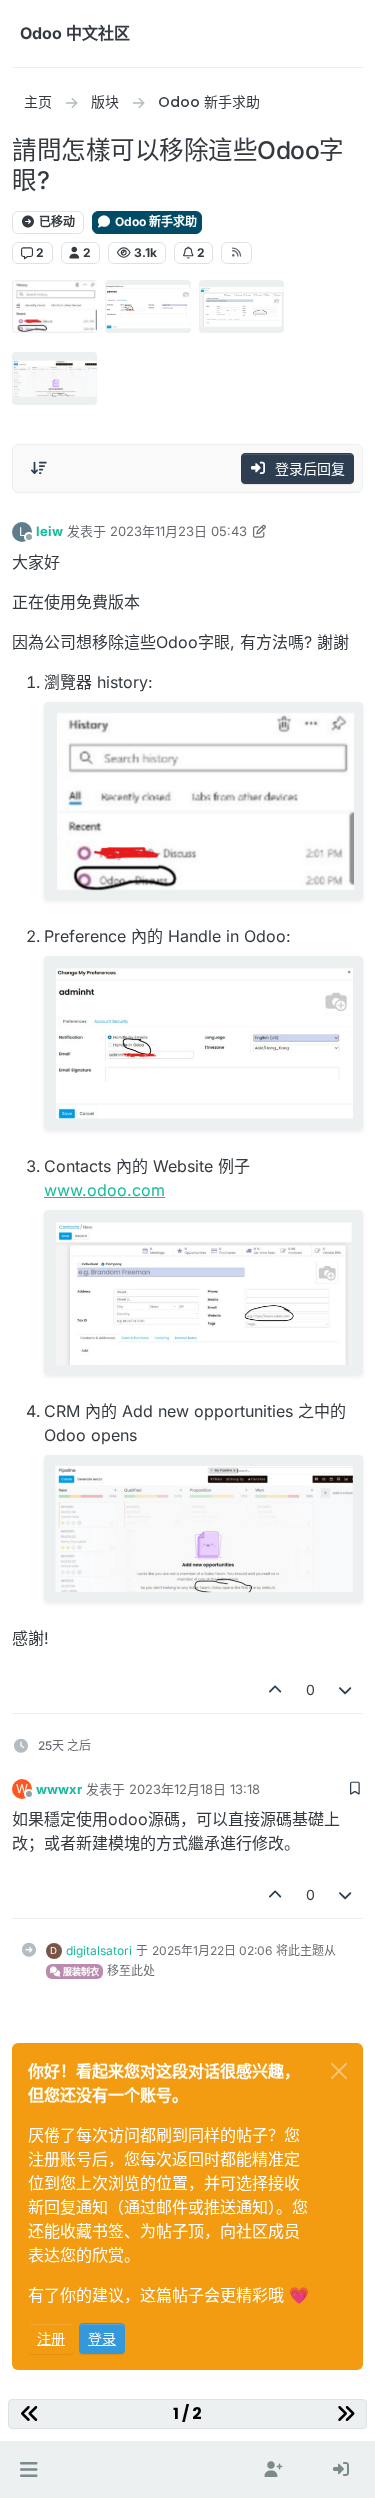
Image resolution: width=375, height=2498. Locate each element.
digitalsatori (99, 1950)
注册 (51, 2338)
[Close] (339, 2071)
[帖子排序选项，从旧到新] (39, 468)
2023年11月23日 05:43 (178, 531)
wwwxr (59, 1789)
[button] (28, 2470)
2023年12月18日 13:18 (194, 1789)
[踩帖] (346, 1689)
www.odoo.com (104, 1190)
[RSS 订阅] (236, 253)
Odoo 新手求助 (154, 221)
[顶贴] (275, 1689)
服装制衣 (80, 1971)
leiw (49, 531)
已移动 (55, 221)
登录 (102, 2338)
